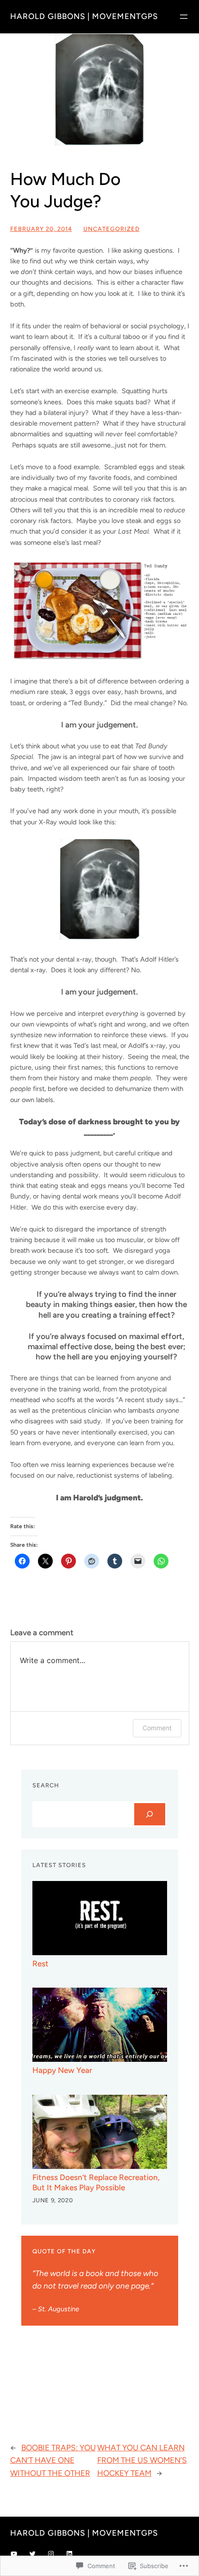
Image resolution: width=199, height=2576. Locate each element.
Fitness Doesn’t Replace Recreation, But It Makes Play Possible (96, 2182)
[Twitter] (32, 2554)
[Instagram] (51, 2554)
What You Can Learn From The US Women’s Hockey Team (142, 2460)
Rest (40, 1964)
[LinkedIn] (69, 2554)
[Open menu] (184, 17)
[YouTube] (14, 2554)
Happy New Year (62, 2070)
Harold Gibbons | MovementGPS (84, 16)
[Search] (150, 1814)
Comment (157, 1728)
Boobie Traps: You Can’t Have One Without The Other (53, 2460)
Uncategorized (112, 229)
